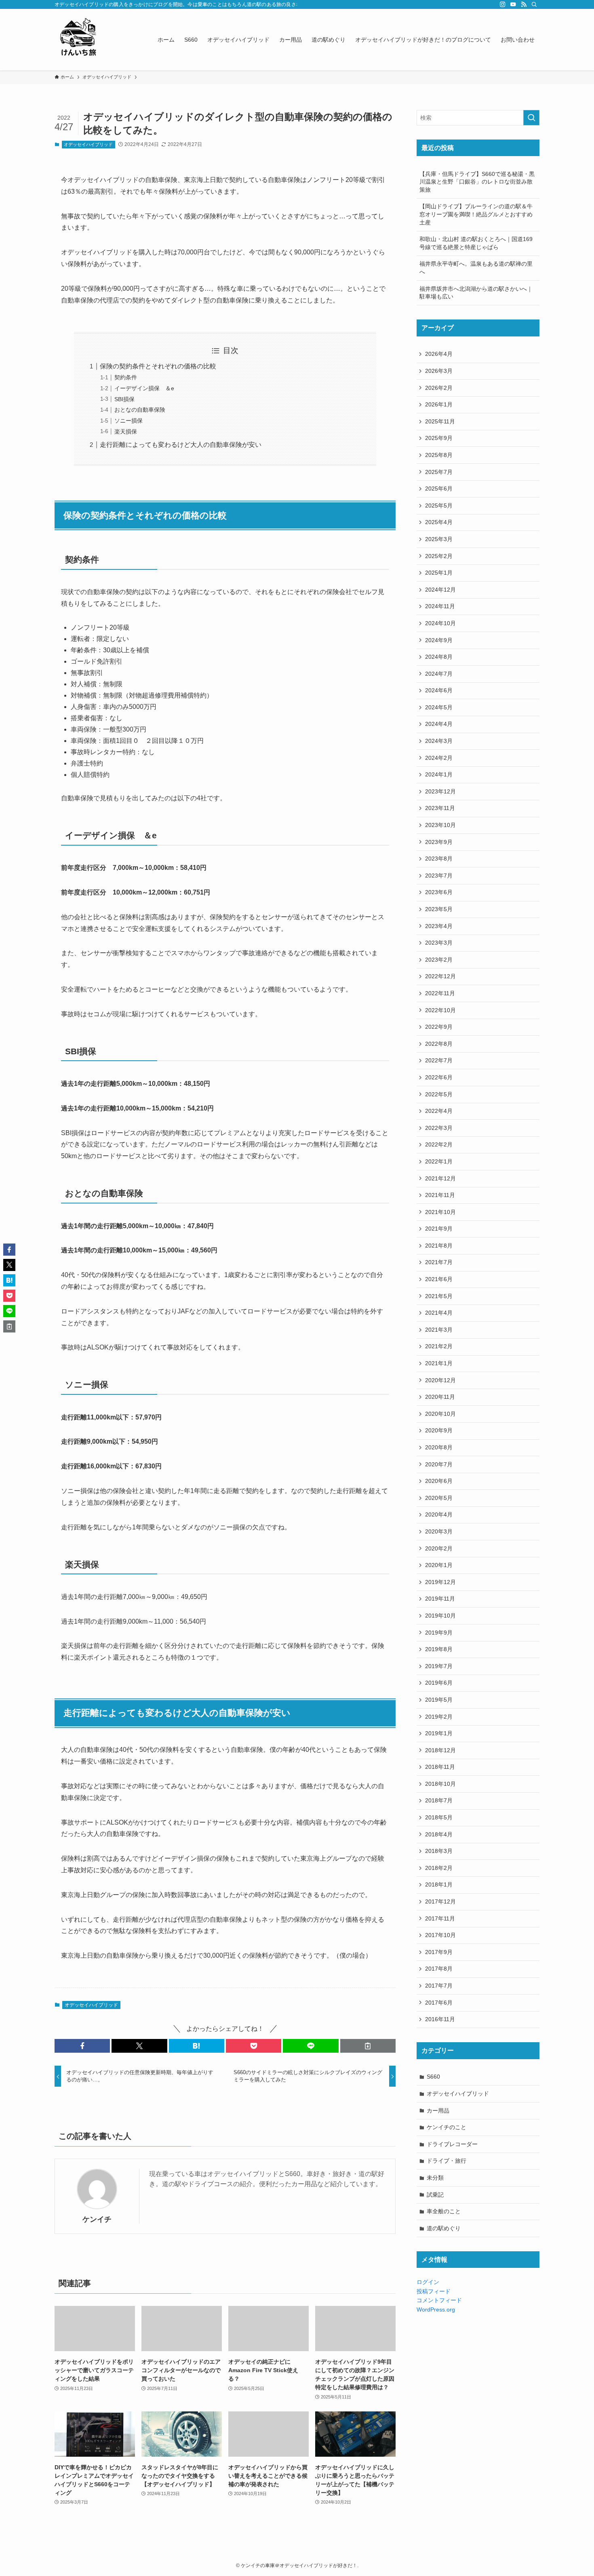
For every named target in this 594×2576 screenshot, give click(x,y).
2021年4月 (439, 1313)
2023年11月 (440, 808)
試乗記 (435, 2195)
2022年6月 (439, 1077)
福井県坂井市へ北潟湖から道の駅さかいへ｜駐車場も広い (476, 293)
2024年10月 (440, 623)
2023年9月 (439, 842)
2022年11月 (440, 993)
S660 (433, 2077)
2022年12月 (440, 976)
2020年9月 (439, 1430)
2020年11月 (440, 1397)
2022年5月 (439, 1094)
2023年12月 (440, 791)
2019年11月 (440, 1599)
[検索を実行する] (531, 118)
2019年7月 (439, 1666)
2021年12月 (440, 1178)
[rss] (524, 4)
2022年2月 (439, 1144)
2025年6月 (439, 489)
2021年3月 (439, 1330)
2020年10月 (440, 1414)
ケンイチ (97, 2219)
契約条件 (126, 377)
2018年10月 (440, 1784)
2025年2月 (439, 556)
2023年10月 (440, 825)
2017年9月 (439, 1952)
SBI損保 (124, 399)
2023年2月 (439, 960)
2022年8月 (439, 1044)
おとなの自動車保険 (140, 410)
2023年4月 (439, 926)
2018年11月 (440, 1767)
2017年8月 (439, 1969)
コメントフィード (439, 2300)
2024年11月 (440, 606)
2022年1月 (439, 1161)
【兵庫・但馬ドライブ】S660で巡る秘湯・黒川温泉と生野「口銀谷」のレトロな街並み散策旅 (477, 182)
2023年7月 (439, 876)
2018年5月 (439, 1817)
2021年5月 (439, 1296)
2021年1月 (439, 1363)
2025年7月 (439, 472)
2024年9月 (439, 640)
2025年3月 (439, 539)
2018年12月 (440, 1750)
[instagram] (503, 4)
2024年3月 (439, 741)
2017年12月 (440, 1901)
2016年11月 (440, 2019)
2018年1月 (439, 1884)
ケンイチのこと (447, 2127)
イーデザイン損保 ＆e (144, 388)
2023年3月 (439, 943)
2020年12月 (440, 1380)
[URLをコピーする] (368, 2046)
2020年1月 (439, 1565)
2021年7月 (439, 1262)
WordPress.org (436, 2310)
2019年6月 (439, 1683)
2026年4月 (439, 354)
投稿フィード (434, 2291)
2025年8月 (439, 455)
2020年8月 (439, 1447)
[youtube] (513, 4)
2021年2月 (439, 1346)
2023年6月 (439, 892)
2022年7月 (439, 1060)
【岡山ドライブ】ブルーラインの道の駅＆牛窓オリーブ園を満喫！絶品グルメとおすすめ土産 (476, 214)
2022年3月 (439, 1128)
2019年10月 (440, 1616)
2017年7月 (439, 1986)
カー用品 (438, 2111)
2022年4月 (439, 1111)
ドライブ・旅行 (447, 2161)
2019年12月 (440, 1582)
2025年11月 (440, 421)
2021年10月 (440, 1212)
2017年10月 (440, 1935)
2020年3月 (439, 1531)
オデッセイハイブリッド (88, 144)
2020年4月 (439, 1514)
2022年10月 (440, 1010)
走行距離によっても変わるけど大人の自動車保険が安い (181, 445)
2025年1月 (439, 573)
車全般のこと (444, 2211)
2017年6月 (439, 2003)
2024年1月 (439, 774)
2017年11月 (440, 1918)
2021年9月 (439, 1229)
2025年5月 (439, 505)
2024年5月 (439, 707)
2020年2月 (439, 1548)
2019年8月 (439, 1649)
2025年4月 (439, 522)
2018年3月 (439, 1851)
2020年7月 (439, 1464)
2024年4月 (439, 724)
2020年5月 (439, 1498)
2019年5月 (439, 1700)
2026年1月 (439, 404)
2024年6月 (439, 690)
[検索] (534, 4)
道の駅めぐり (444, 2228)
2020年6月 (439, 1481)
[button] (82, 2046)
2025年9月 (439, 438)
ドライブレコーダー (452, 2144)
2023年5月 (439, 909)
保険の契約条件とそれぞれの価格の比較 (158, 366)
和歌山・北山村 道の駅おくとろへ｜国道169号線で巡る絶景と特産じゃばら (476, 243)
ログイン (428, 2282)
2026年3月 (439, 371)
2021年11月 (440, 1195)
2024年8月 (439, 657)
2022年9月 (439, 1027)
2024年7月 (439, 674)
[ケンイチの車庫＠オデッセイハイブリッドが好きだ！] (79, 40)
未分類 (435, 2178)
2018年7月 (439, 1800)
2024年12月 (440, 590)
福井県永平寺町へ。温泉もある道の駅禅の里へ (476, 268)
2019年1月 (439, 1733)
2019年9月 (439, 1633)
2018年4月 (439, 1834)
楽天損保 (126, 431)
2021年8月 (439, 1246)
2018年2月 (439, 1868)
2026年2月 (439, 388)
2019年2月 (439, 1717)
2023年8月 (439, 859)
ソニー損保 (128, 421)
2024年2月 (439, 758)
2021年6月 (439, 1279)
